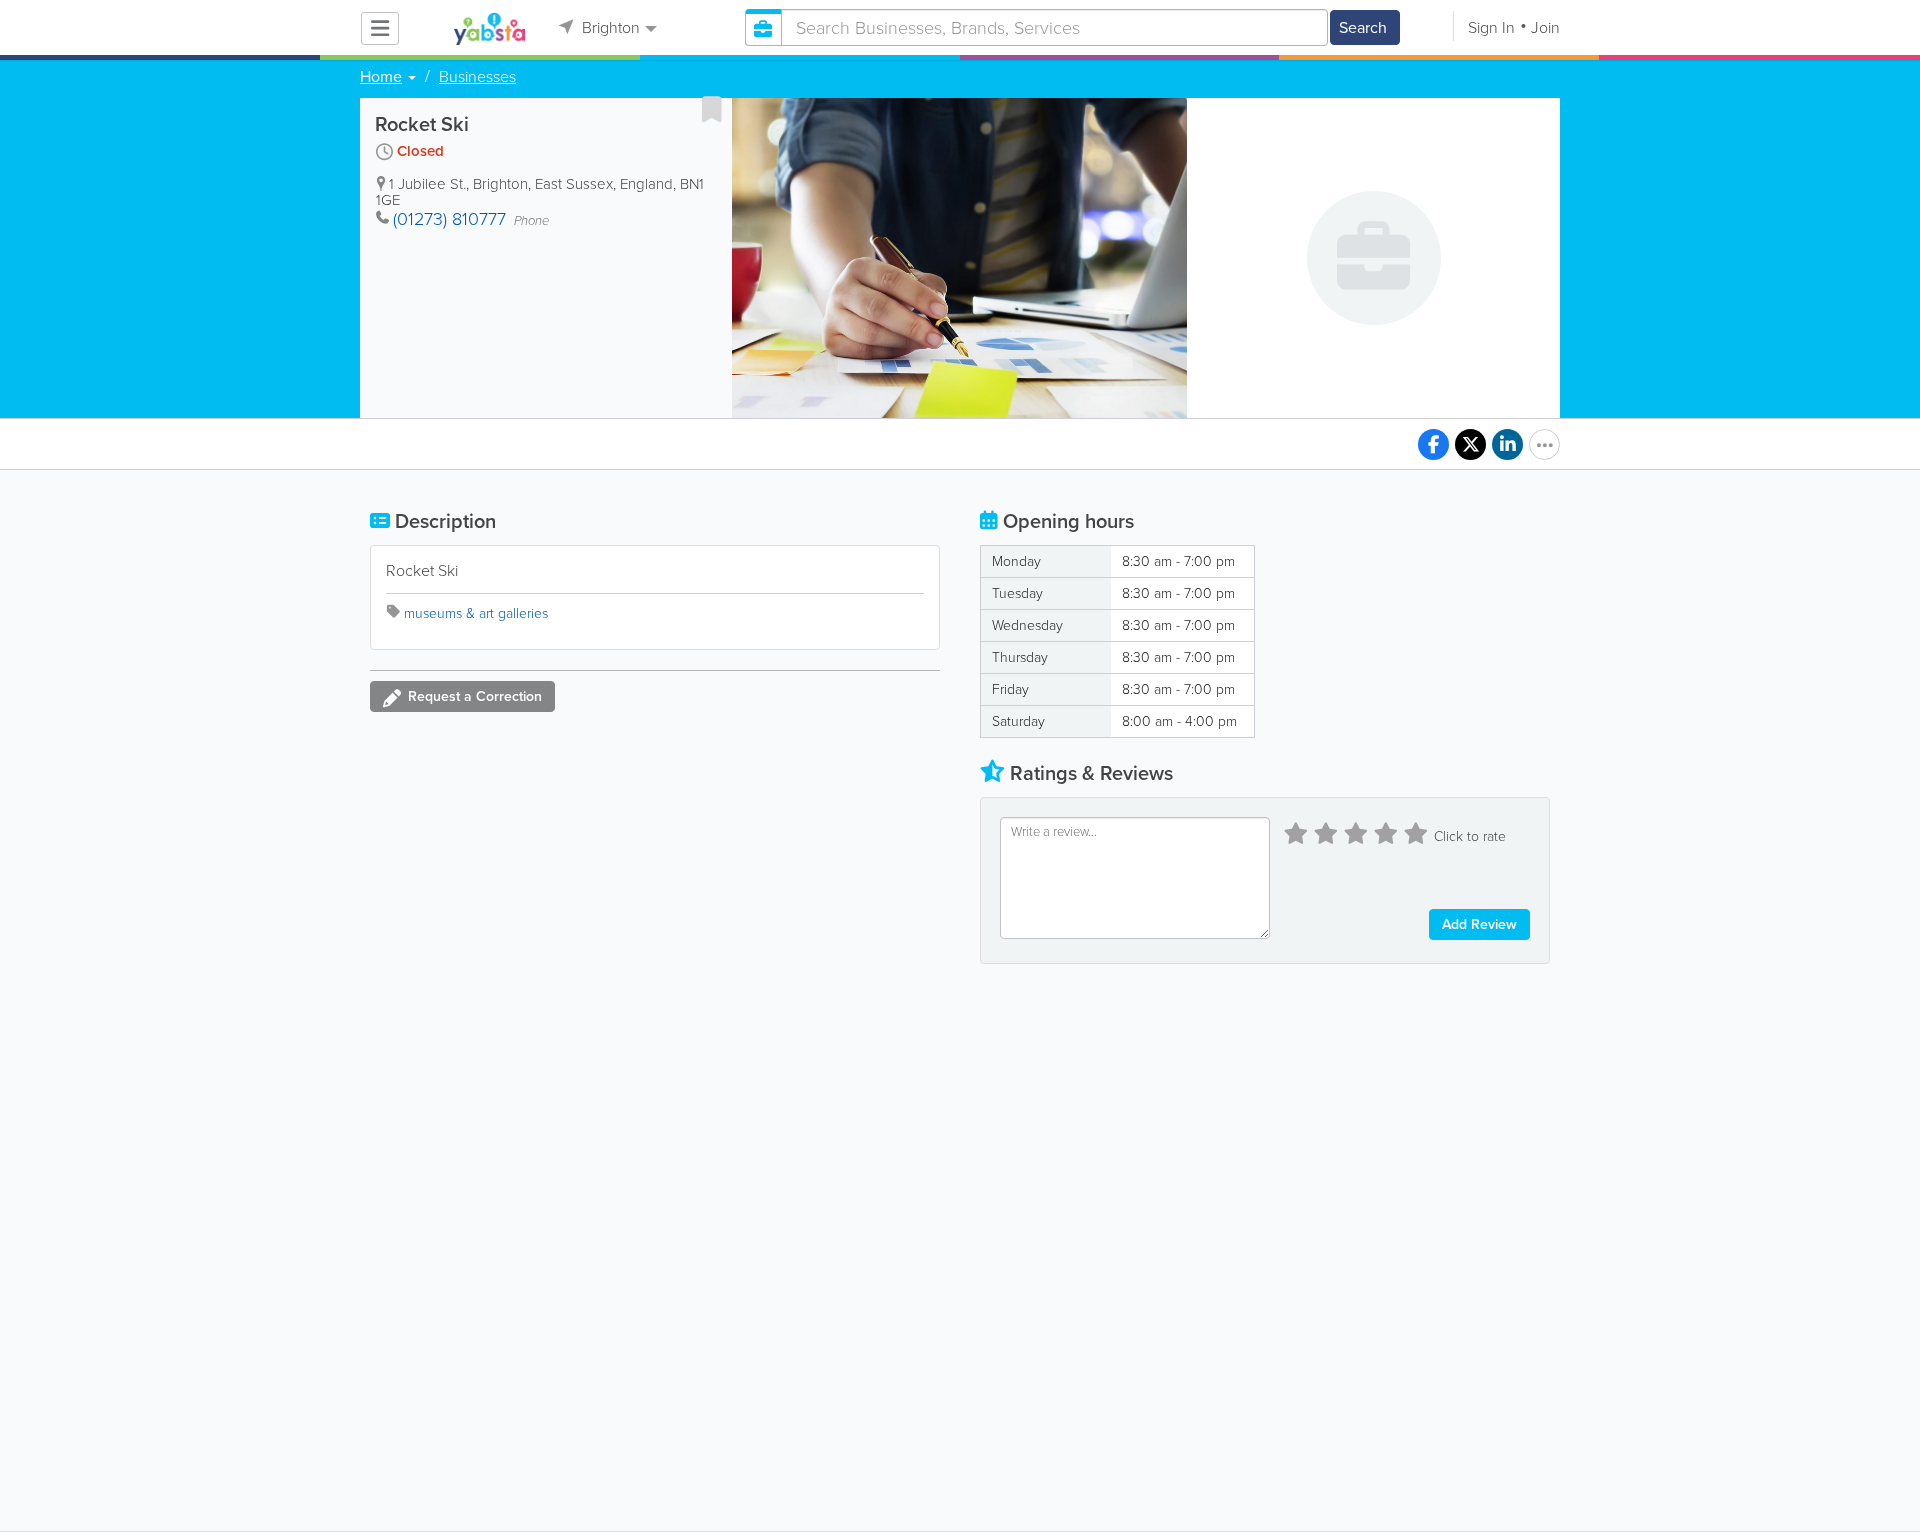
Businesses (477, 77)
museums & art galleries (476, 613)
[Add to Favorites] (712, 109)
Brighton (609, 27)
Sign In (1491, 27)
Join (1545, 27)
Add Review (1479, 924)
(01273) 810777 (449, 219)
